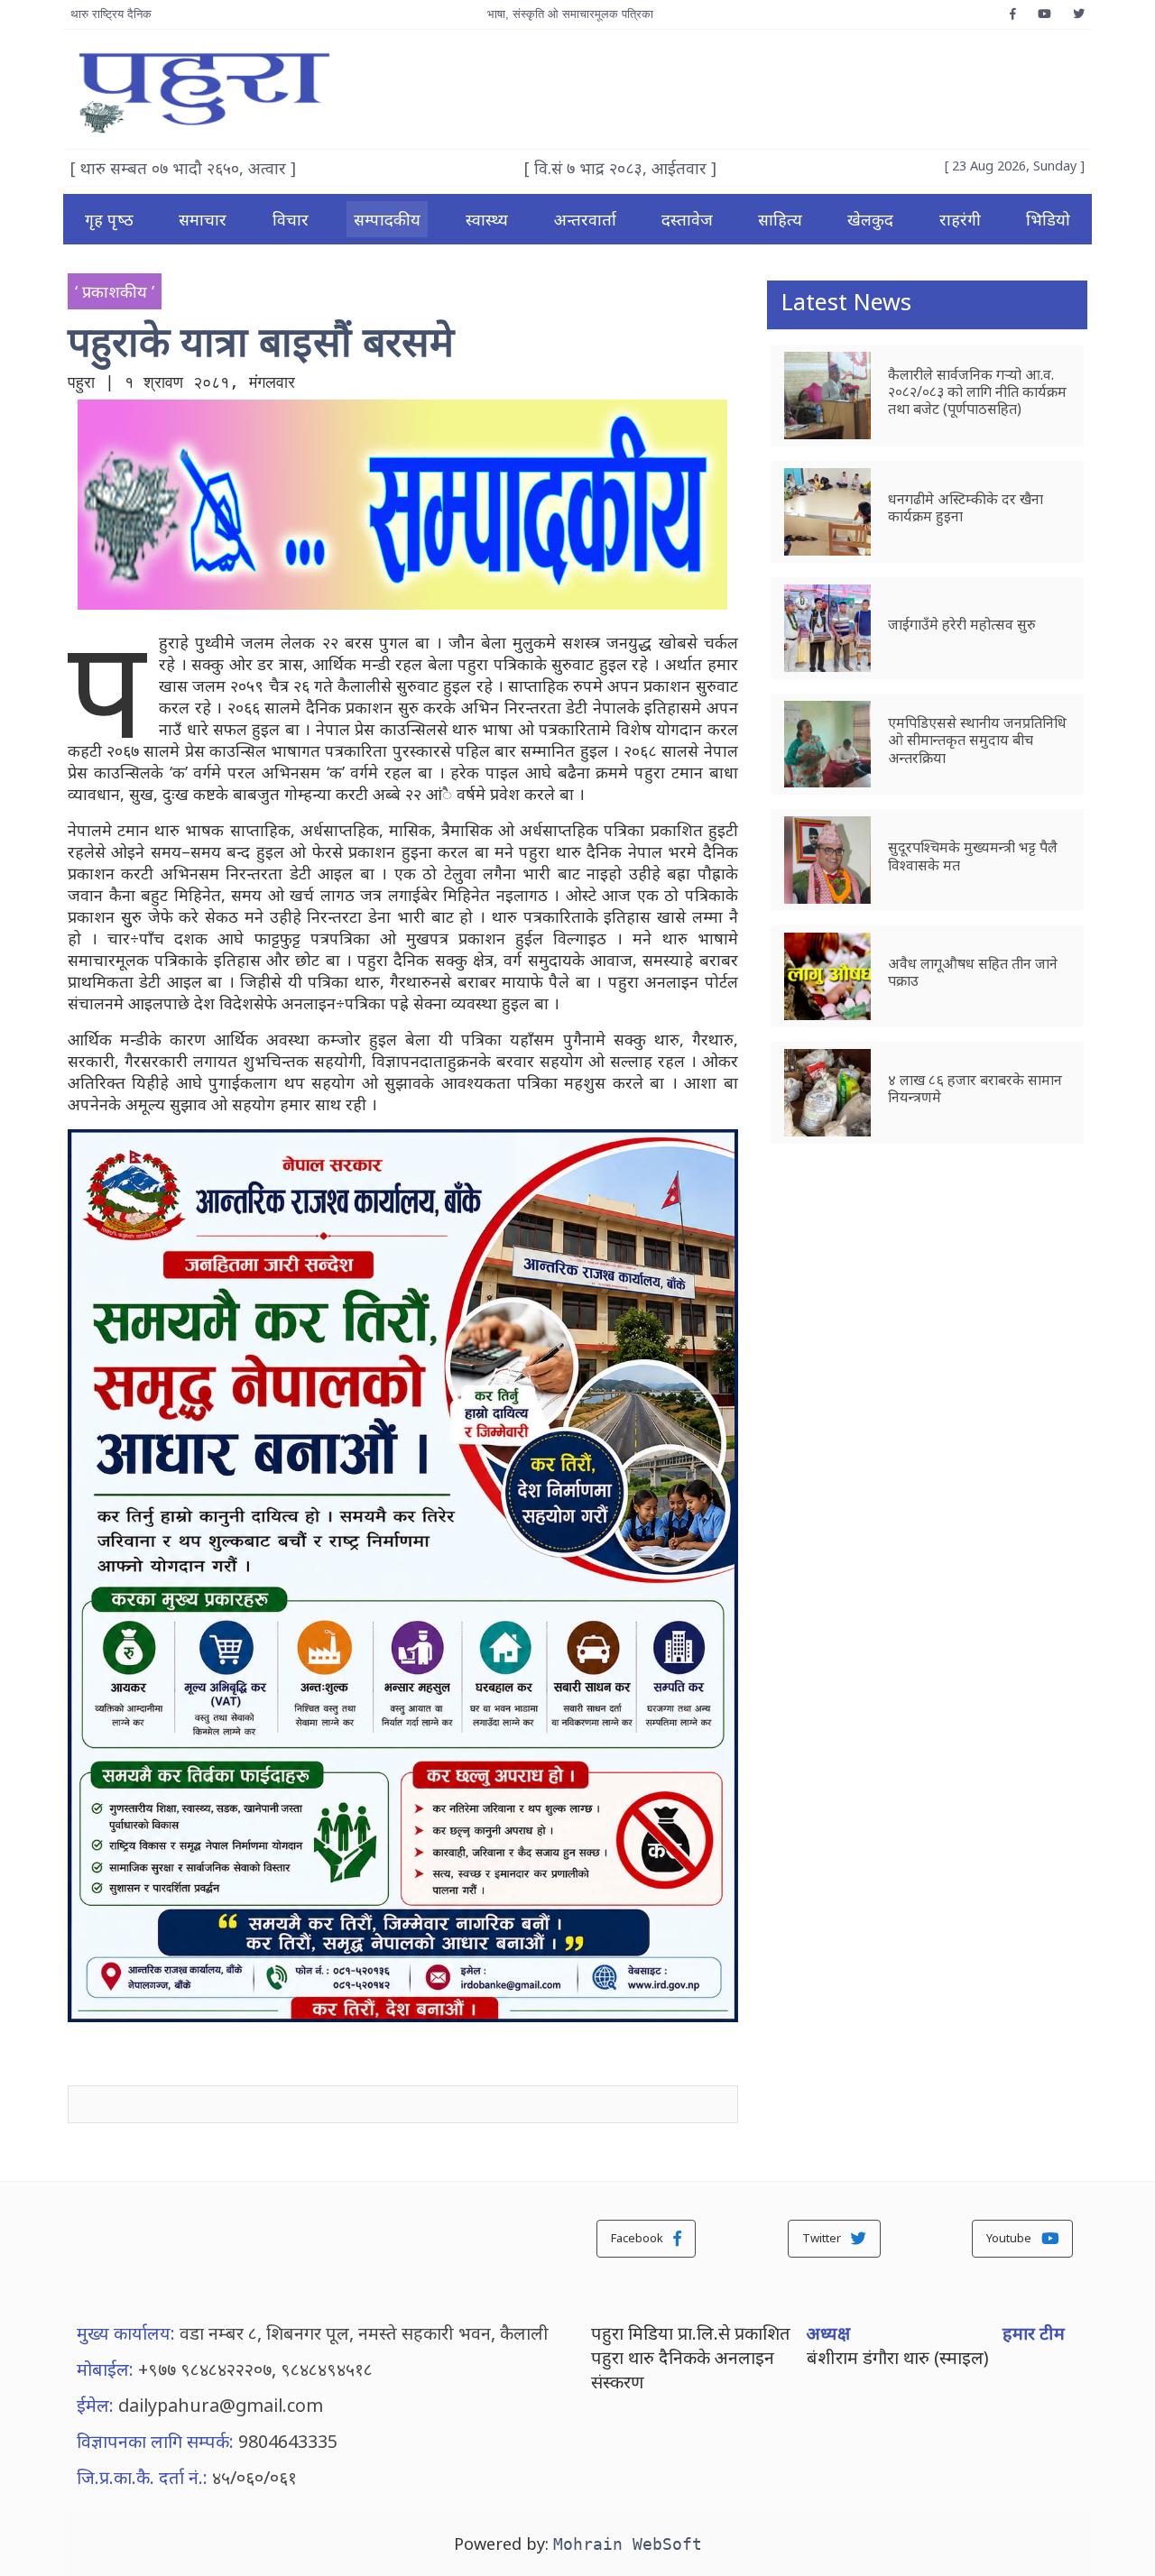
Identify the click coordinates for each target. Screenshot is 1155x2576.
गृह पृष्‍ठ (109, 219)
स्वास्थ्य (487, 219)
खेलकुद (870, 219)
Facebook (638, 2238)
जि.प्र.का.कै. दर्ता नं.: (142, 2477)
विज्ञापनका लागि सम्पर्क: (155, 2441)
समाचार (203, 219)
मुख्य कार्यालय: (126, 2333)
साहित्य (780, 219)
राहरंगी (960, 219)
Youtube (1010, 2238)
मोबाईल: (105, 2369)
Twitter (823, 2238)
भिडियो (1048, 219)
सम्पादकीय (387, 219)
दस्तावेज (687, 219)
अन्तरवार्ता (585, 219)
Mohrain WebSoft (628, 2544)
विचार (291, 219)
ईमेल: (95, 2405)
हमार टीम (1034, 2333)
